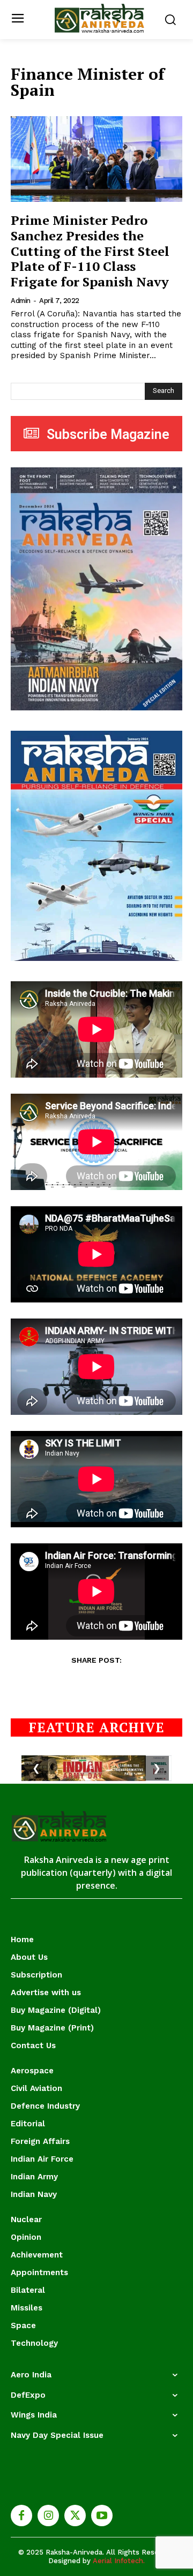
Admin (21, 301)
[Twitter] (75, 2516)
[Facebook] (21, 2516)
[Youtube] (102, 2516)
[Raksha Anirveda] (99, 18)
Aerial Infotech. (119, 2561)
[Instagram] (48, 2516)
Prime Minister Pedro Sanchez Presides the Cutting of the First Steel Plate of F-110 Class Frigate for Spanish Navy (90, 251)
